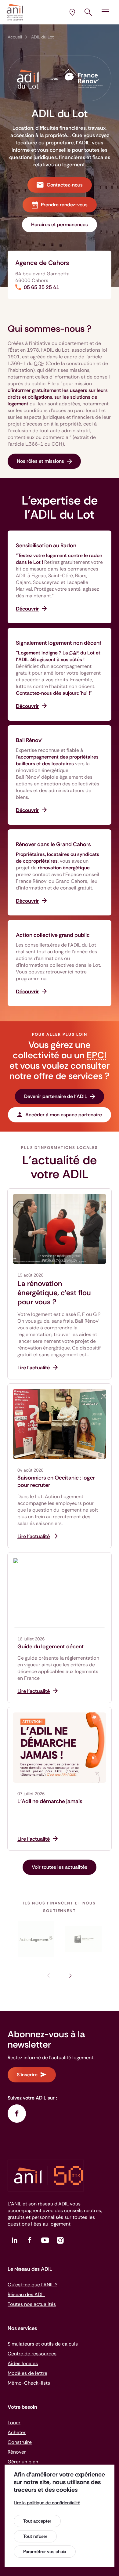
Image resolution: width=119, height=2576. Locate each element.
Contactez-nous (65, 185)
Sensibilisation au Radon (46, 545)
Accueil (15, 37)
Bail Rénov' (29, 740)
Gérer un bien (23, 2462)
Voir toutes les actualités (60, 1867)
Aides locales (23, 2363)
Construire (20, 2442)
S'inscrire (27, 2075)
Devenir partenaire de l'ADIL (56, 1096)
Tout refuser (35, 2536)
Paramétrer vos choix (45, 2552)
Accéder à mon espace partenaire (64, 1115)
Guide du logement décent (51, 1647)
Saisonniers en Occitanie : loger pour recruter (56, 1481)
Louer (14, 2423)
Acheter (17, 2432)
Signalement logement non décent (59, 643)
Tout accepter (37, 2521)
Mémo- (29, 2383)
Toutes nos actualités (32, 2304)
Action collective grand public (53, 935)
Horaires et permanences (60, 225)
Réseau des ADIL (26, 2294)
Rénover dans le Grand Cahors (53, 844)
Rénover (17, 2452)
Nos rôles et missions (40, 461)
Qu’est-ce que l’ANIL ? (32, 2285)
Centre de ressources (32, 2354)
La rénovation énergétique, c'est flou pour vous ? (54, 1293)
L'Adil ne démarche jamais (50, 1801)
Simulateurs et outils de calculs (43, 2344)
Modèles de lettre (27, 2373)
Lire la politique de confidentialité (47, 2503)
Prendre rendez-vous (64, 205)
